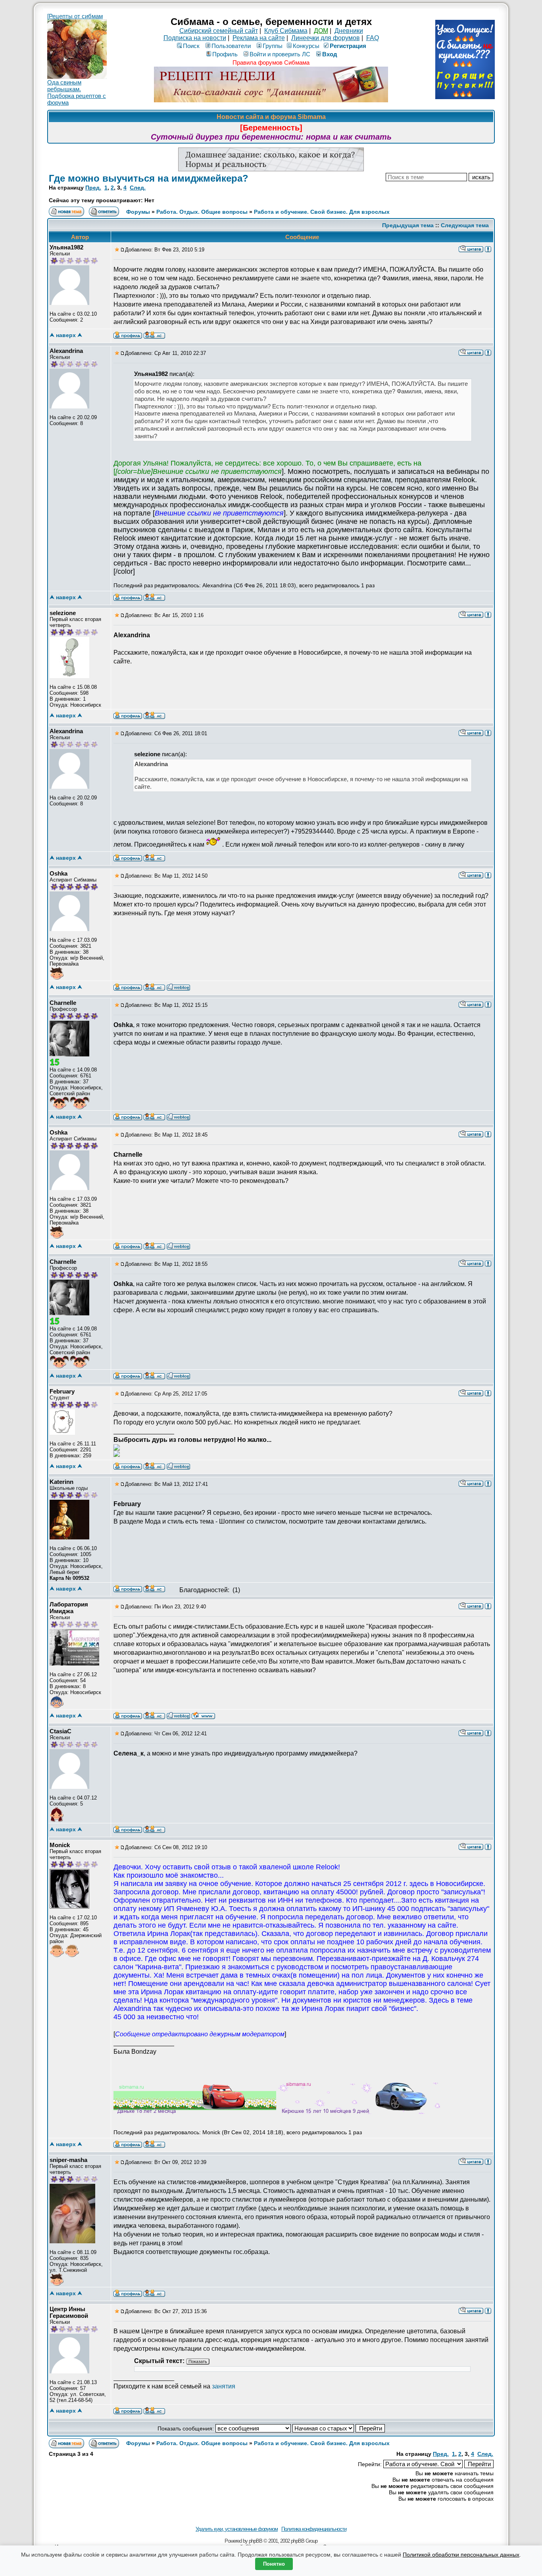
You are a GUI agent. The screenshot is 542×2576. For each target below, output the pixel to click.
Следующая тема (465, 225)
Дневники (349, 31)
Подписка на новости (195, 38)
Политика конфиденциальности (314, 2529)
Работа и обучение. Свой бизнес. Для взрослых (322, 212)
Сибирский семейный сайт (219, 31)
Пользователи (231, 46)
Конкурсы (306, 46)
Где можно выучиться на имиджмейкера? (149, 178)
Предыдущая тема (408, 225)
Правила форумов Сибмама (271, 62)
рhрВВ (256, 2541)
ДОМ (321, 31)
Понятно (274, 2564)
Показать (198, 2361)
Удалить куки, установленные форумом (237, 2529)
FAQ (373, 38)
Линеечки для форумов (326, 38)
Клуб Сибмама (286, 31)
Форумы (138, 212)
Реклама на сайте (259, 38)
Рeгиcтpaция (348, 46)
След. (138, 188)
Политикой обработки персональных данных (461, 2555)
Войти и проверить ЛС (280, 54)
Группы (273, 46)
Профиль (225, 54)
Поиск (191, 46)
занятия (224, 2386)
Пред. (93, 188)
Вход (330, 54)
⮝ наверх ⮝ (66, 335)
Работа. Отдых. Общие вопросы (202, 212)
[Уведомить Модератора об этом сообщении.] (488, 249)
